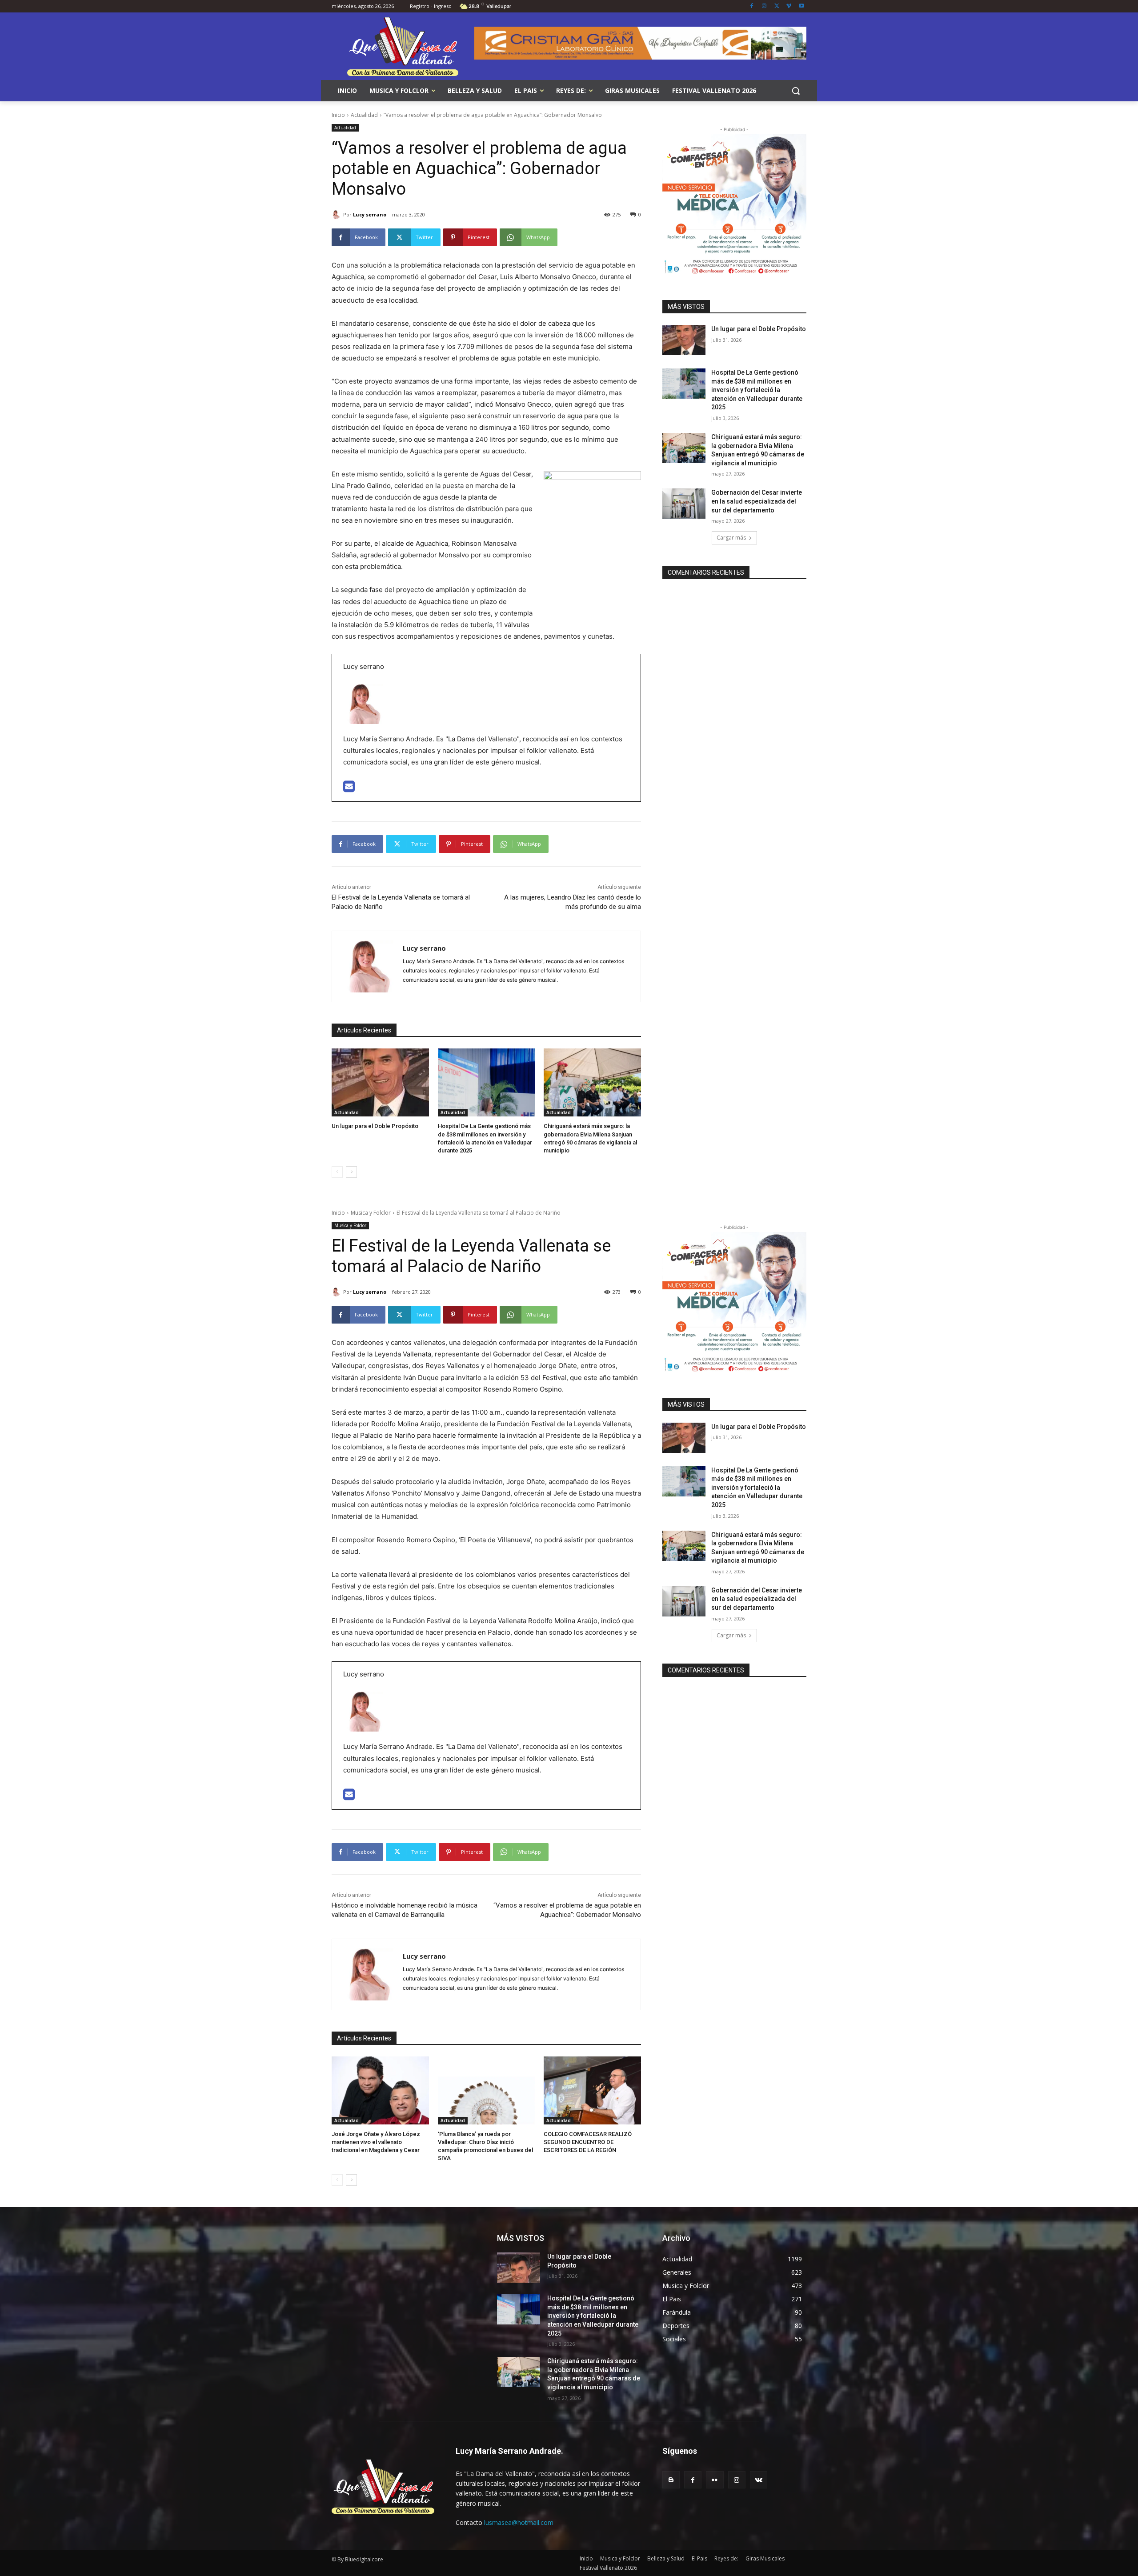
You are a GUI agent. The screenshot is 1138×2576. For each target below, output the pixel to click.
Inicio (338, 115)
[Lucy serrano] (337, 215)
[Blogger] (671, 2480)
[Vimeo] (789, 6)
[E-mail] (349, 789)
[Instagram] (764, 6)
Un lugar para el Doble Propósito (375, 1126)
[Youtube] (801, 6)
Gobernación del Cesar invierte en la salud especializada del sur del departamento (757, 501)
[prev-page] (337, 1172)
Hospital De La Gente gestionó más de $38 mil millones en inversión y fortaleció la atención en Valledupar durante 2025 (757, 390)
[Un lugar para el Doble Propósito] (380, 1082)
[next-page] (351, 1172)
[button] (796, 91)
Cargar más (731, 538)
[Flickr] (715, 2480)
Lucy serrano (370, 214)
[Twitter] (777, 6)
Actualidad (364, 115)
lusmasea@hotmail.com (519, 2522)
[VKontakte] (759, 2480)
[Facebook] (752, 6)
